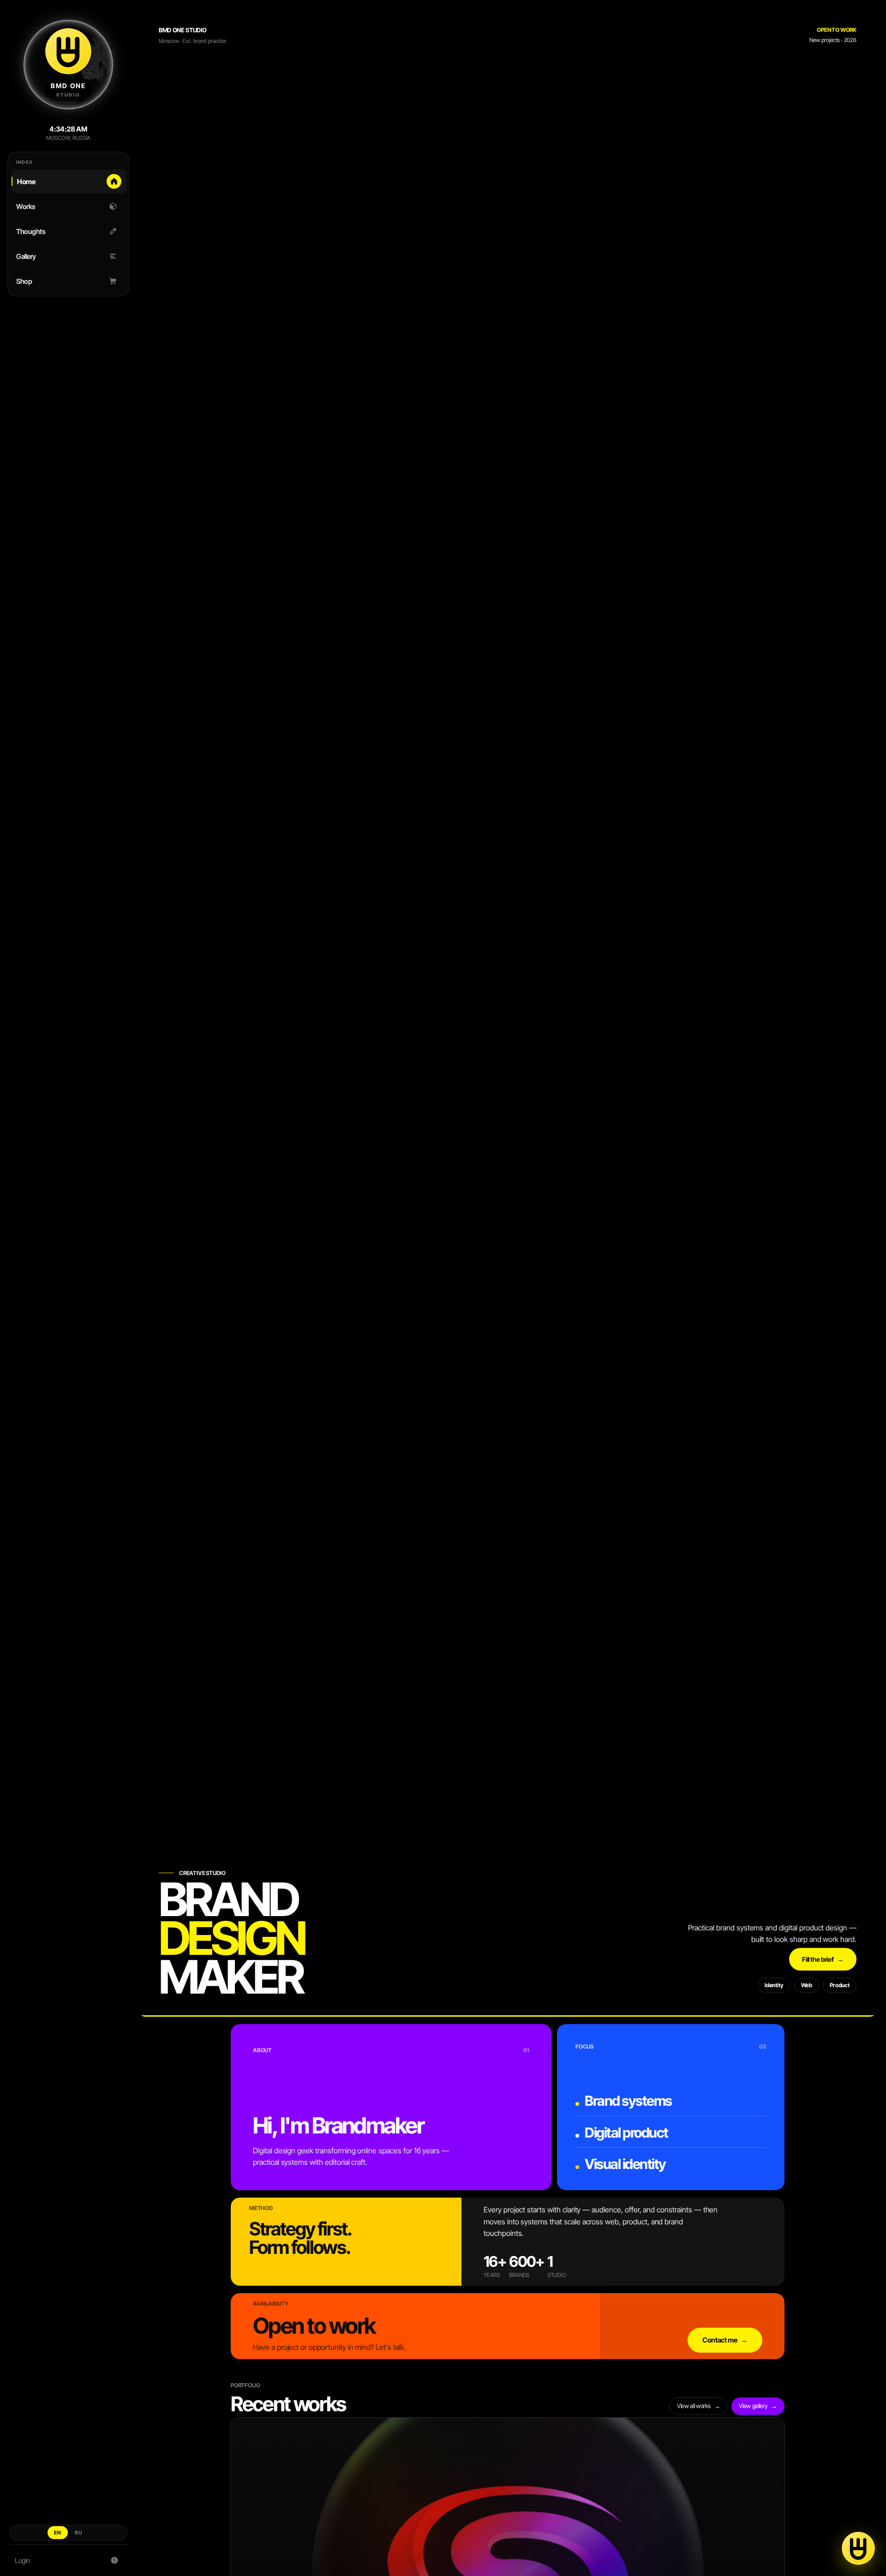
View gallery (758, 2406)
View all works (698, 2406)
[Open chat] (858, 2548)
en (58, 2533)
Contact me (725, 2340)
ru (79, 2533)
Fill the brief (823, 1959)
